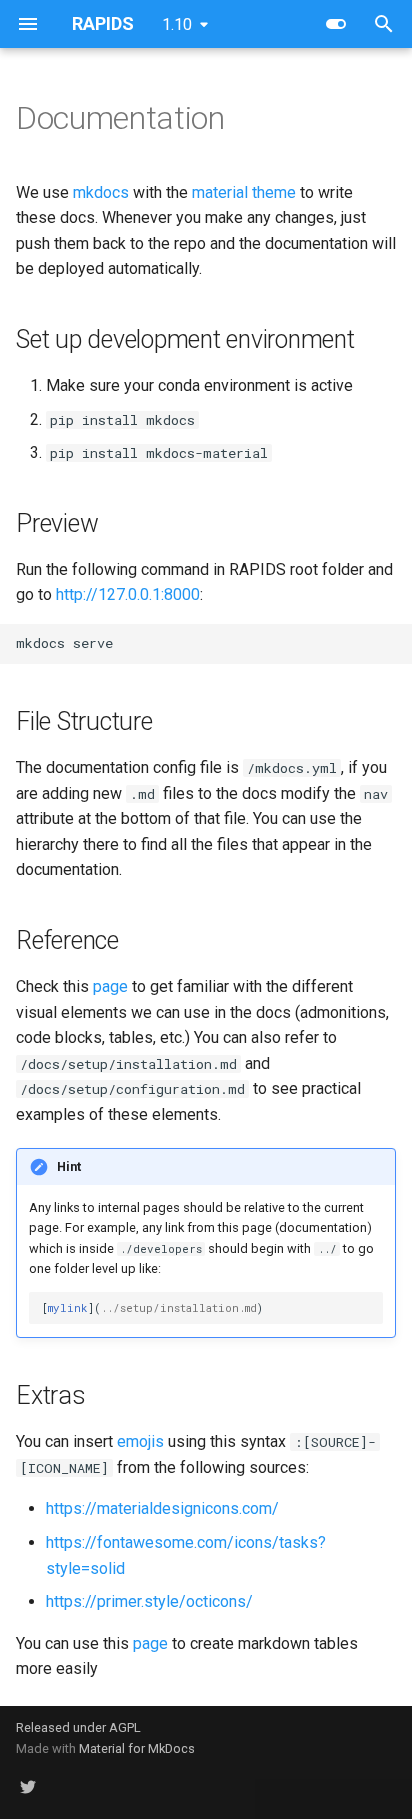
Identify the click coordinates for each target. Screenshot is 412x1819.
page (110, 986)
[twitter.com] (28, 1787)
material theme (244, 192)
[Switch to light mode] (336, 24)
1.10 (177, 24)
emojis (140, 1441)
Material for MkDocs (137, 1748)
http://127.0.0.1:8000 (128, 594)
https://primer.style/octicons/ (149, 1601)
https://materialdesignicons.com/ (162, 1508)
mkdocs (101, 192)
